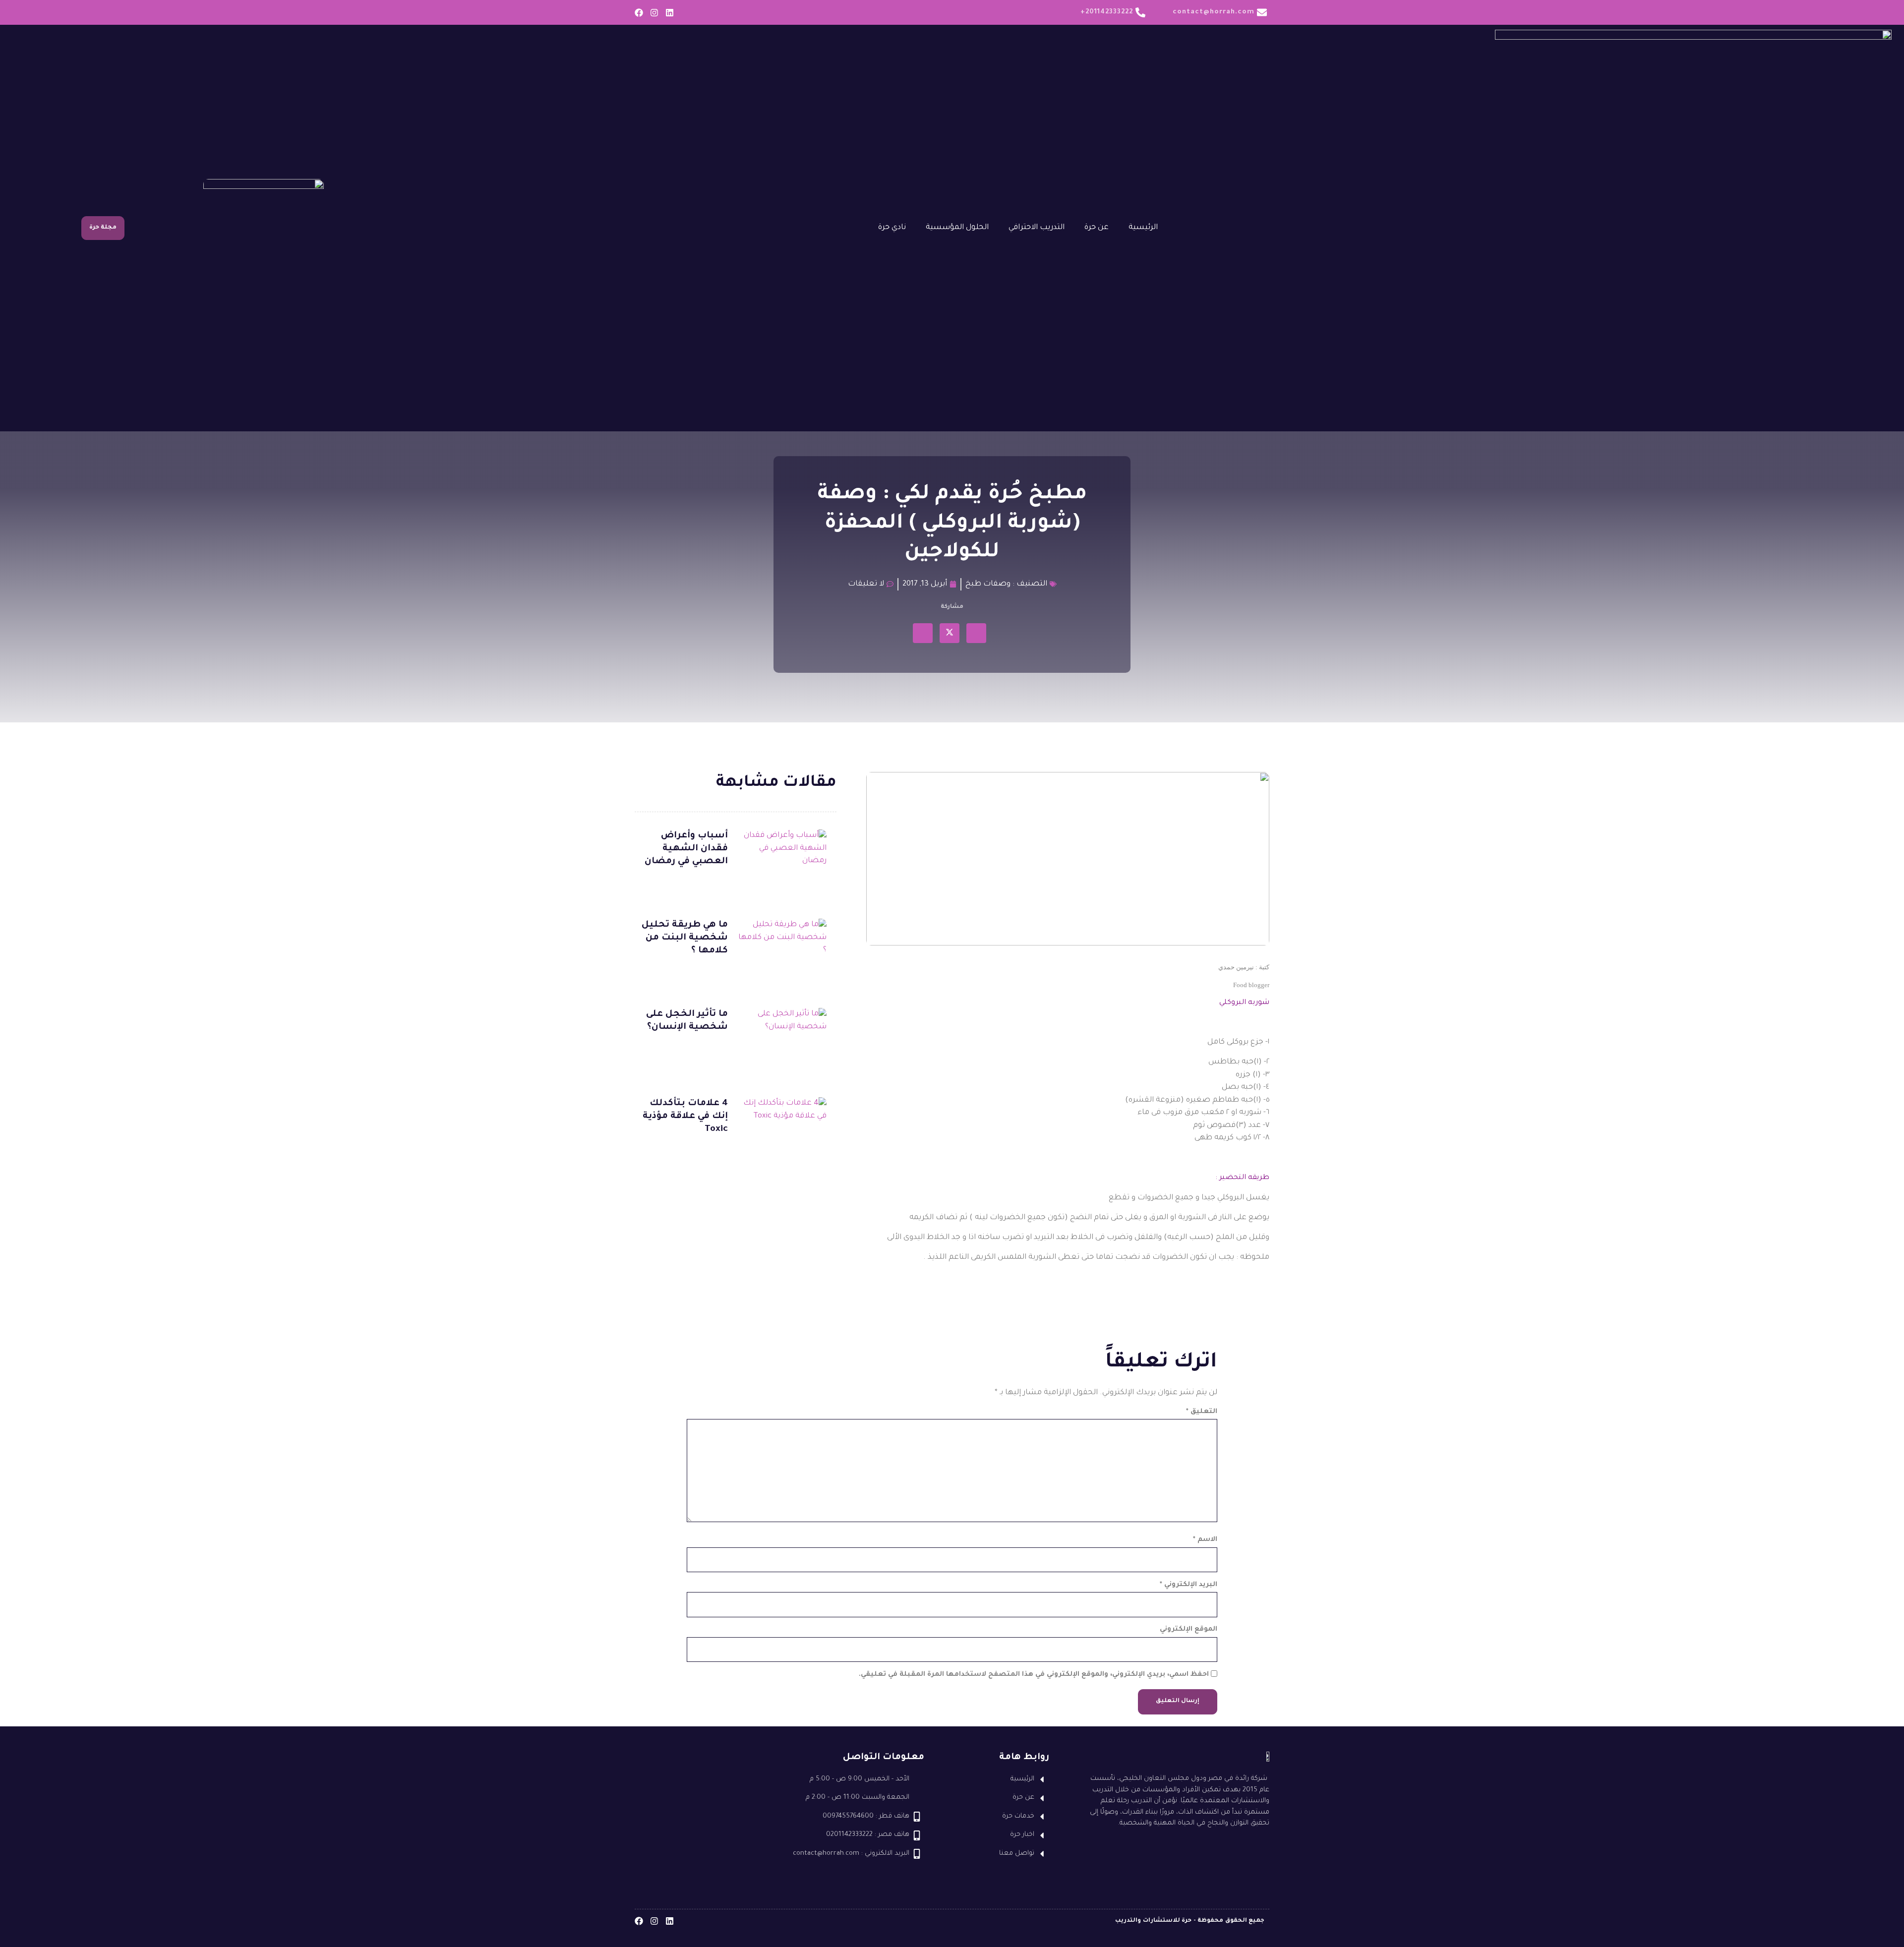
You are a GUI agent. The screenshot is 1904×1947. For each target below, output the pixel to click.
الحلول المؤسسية (957, 228)
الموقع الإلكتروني (1189, 1629)
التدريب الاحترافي (1037, 228)
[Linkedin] (670, 13)
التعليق (1202, 1412)
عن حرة (1097, 228)
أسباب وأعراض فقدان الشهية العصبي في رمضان (686, 849)
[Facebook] (639, 13)
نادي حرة (892, 228)
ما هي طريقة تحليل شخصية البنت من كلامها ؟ (685, 938)
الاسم (1205, 1540)
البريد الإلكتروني (1189, 1585)
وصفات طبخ (988, 584)
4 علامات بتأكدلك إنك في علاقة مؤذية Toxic (685, 1117)
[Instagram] (654, 13)
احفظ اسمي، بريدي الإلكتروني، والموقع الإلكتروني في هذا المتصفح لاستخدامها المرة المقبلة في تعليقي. (1034, 1675)
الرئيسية (1143, 228)
